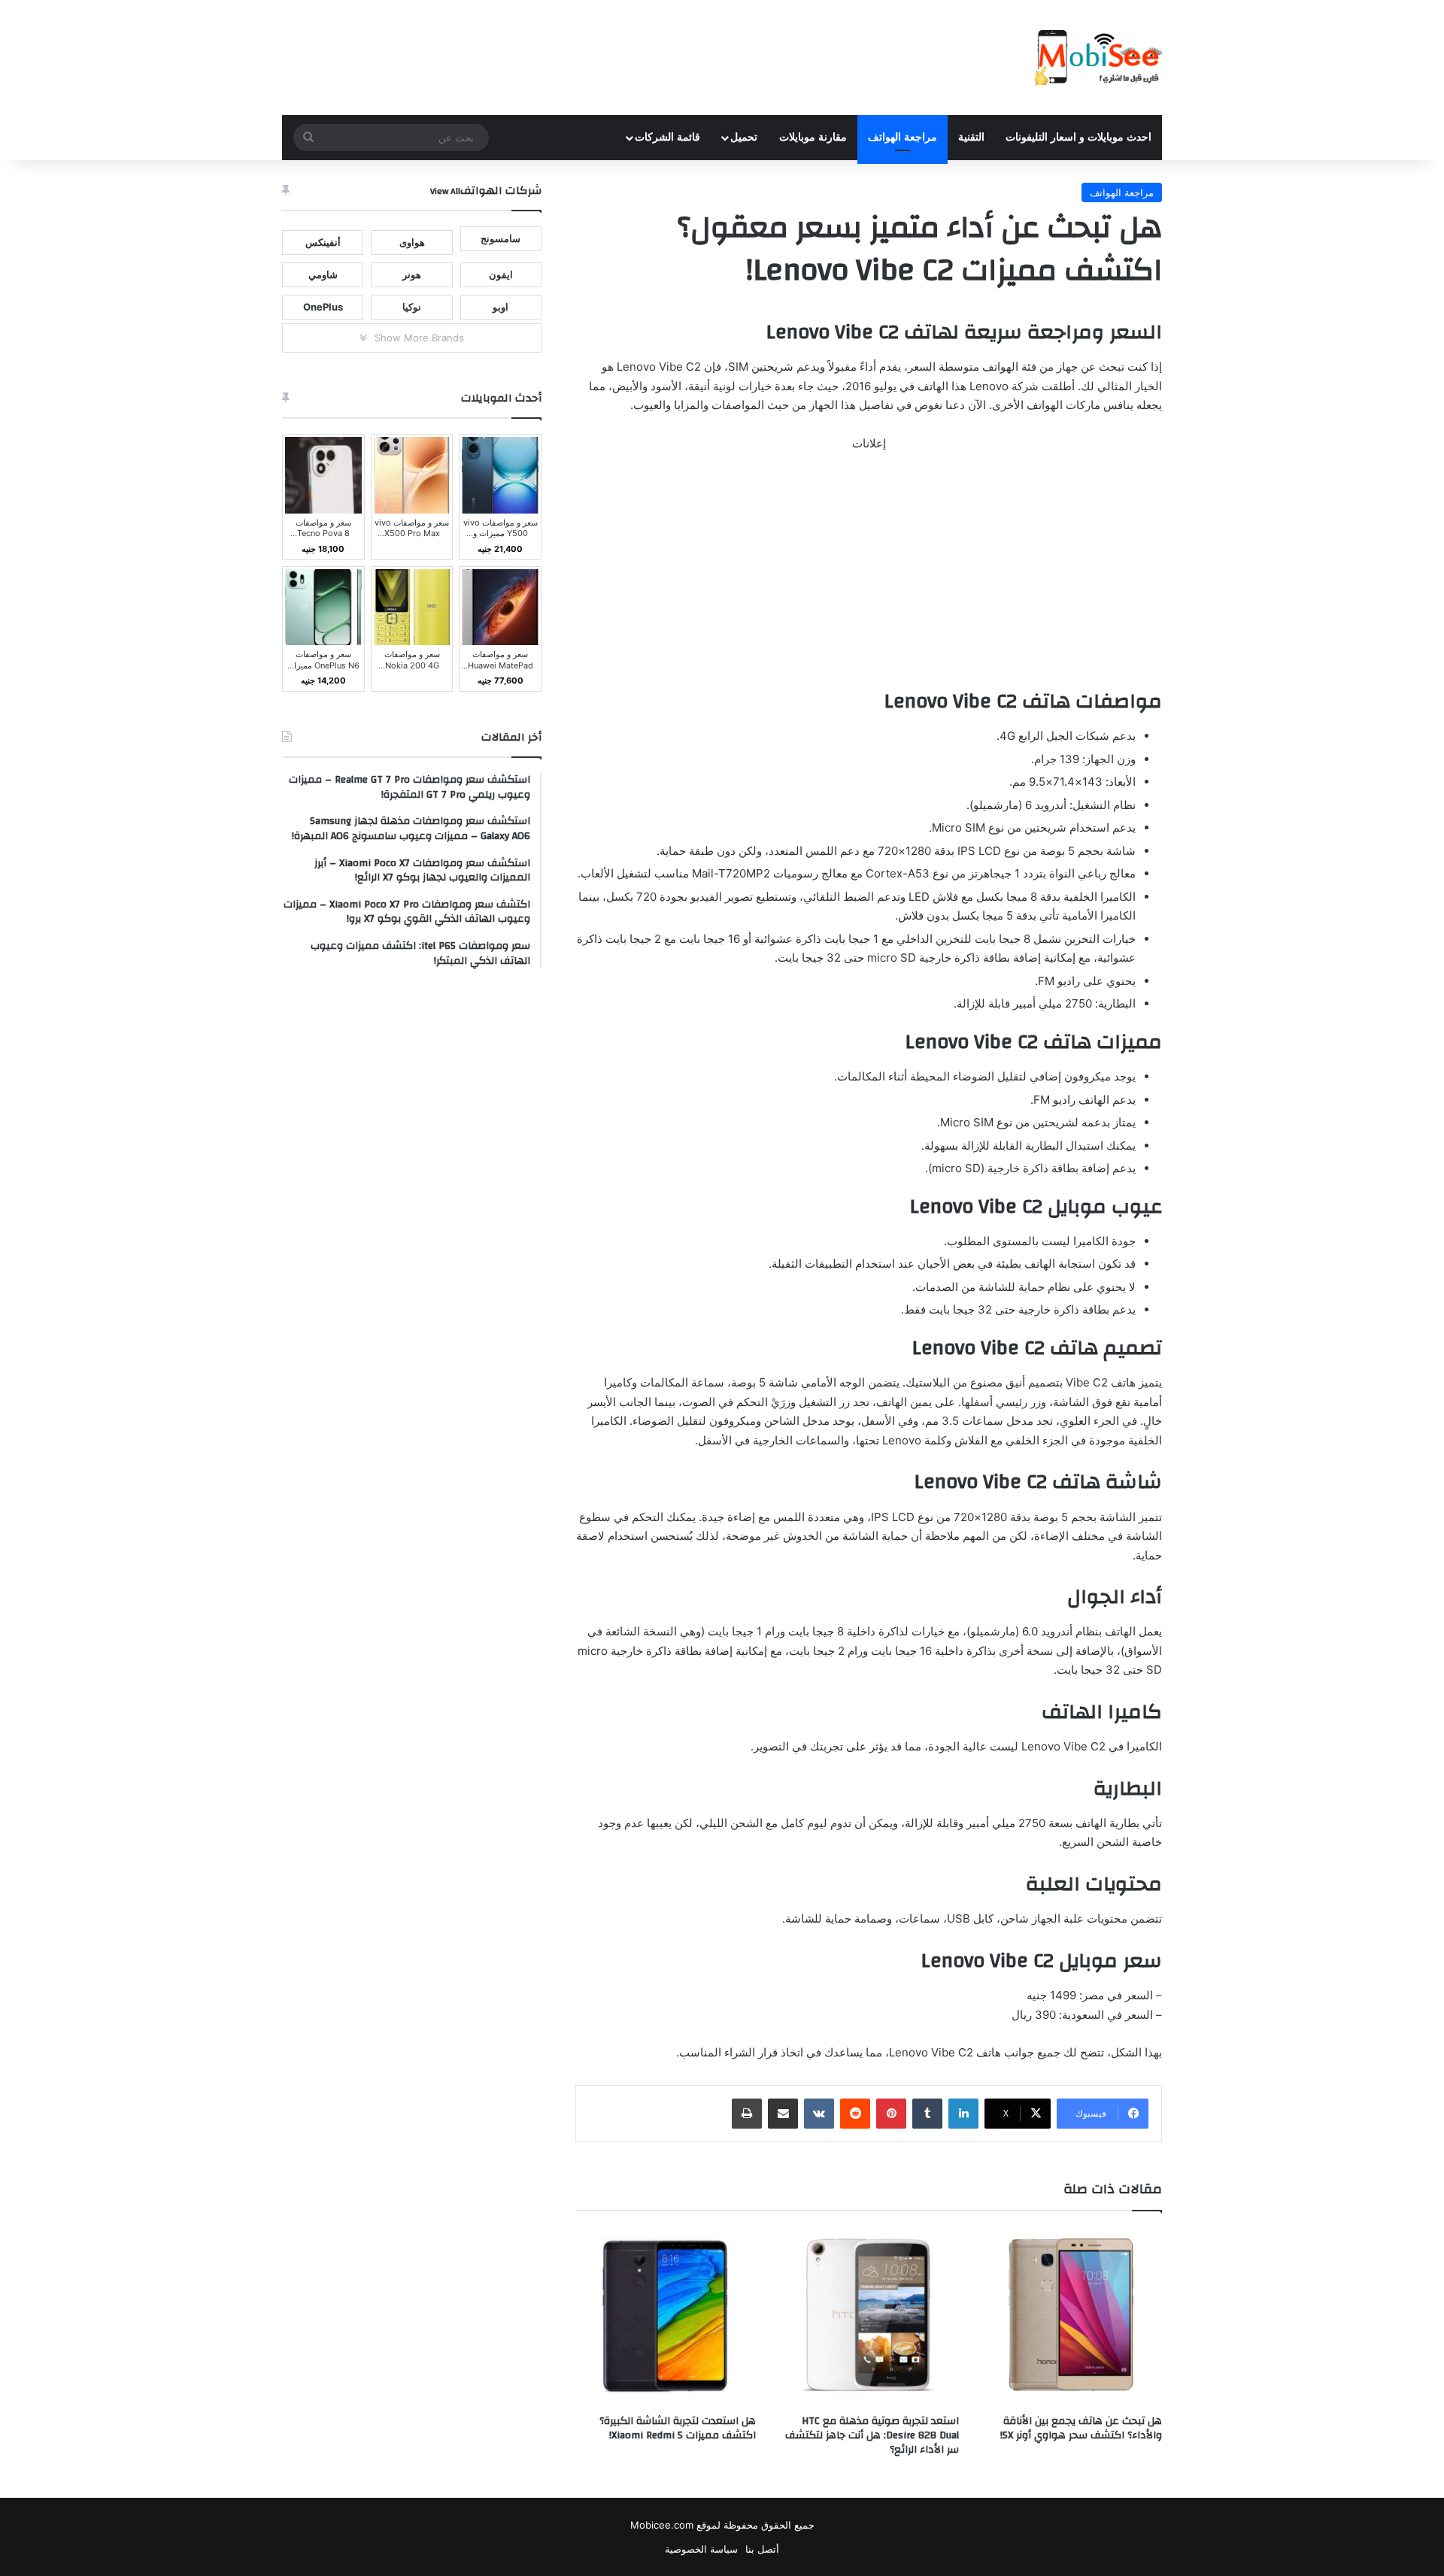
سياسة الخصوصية (701, 2549)
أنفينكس (323, 242)
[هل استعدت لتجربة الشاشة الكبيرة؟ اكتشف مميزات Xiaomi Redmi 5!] (666, 2317)
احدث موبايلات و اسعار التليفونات (1078, 137)
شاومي (323, 274)
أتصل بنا (762, 2549)
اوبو (501, 307)
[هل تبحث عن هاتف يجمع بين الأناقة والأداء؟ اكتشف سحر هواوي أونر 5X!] (1072, 2317)
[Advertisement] (869, 577)
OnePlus (323, 307)
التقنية (971, 137)
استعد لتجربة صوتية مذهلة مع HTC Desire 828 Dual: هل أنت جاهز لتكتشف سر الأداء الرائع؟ (872, 2435)
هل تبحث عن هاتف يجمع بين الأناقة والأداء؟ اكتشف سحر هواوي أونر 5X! (1081, 2428)
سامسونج (501, 238)
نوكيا (412, 307)
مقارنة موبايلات (813, 137)
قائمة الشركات (667, 137)
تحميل (744, 137)
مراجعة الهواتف (902, 137)
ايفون (501, 274)
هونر (412, 274)
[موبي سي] (1097, 58)
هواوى (412, 242)
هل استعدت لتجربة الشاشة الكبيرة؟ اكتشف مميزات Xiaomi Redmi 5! (678, 2428)
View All (445, 191)
